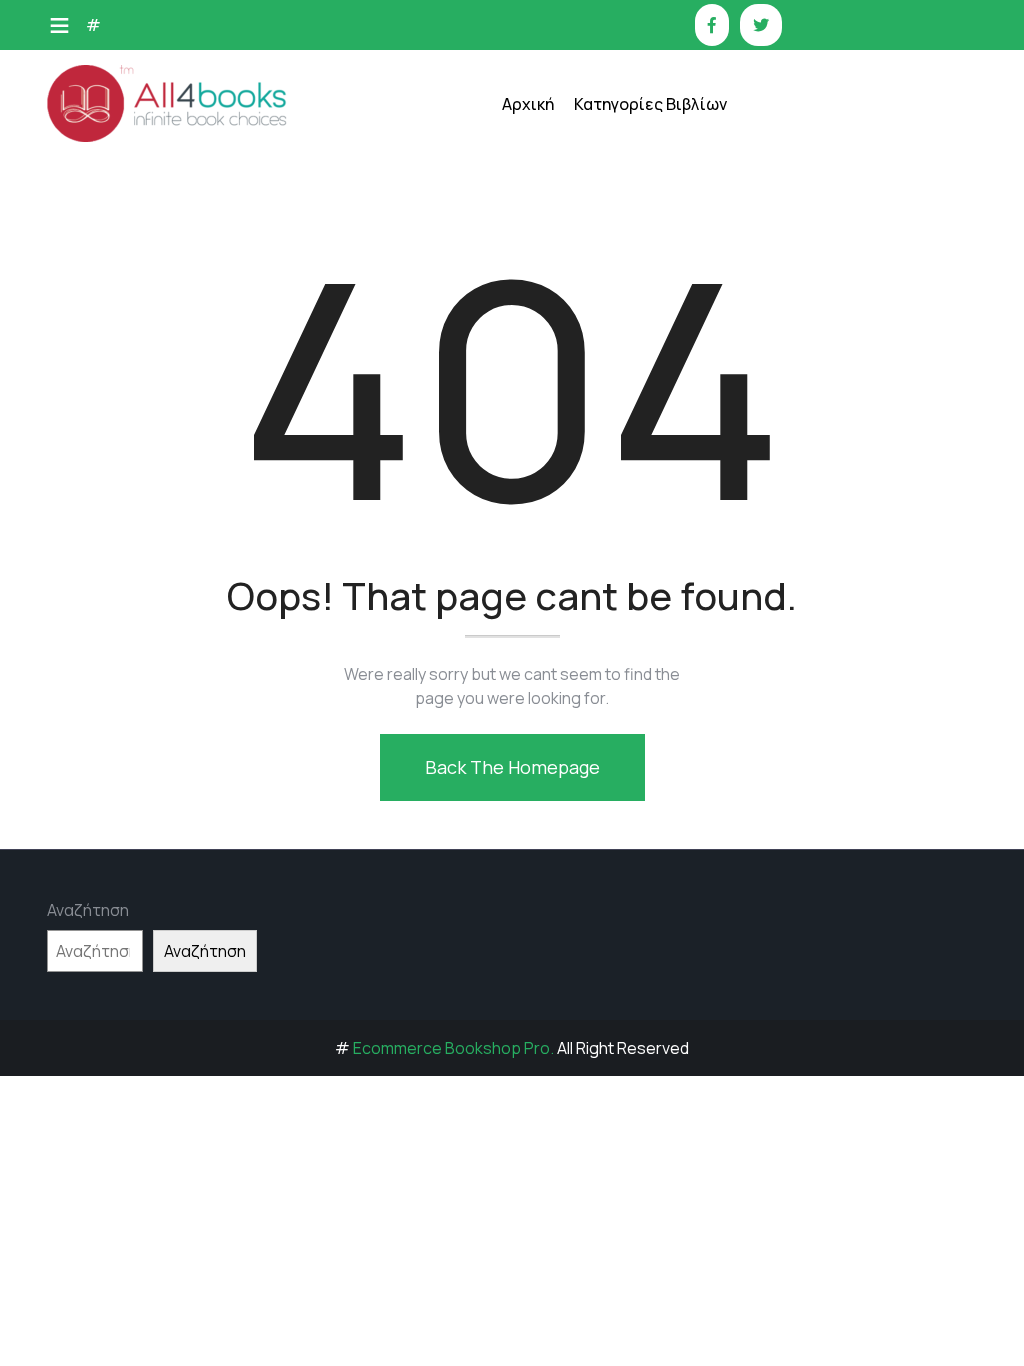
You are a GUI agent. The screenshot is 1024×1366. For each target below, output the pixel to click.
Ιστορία (614, 298)
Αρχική (528, 104)
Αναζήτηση (88, 910)
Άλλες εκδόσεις (640, 648)
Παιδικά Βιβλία (638, 698)
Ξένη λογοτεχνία (644, 398)
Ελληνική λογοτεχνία (658, 198)
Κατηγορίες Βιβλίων (650, 104)
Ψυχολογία (623, 598)
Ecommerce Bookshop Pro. (453, 1048)
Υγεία (606, 548)
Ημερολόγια (628, 248)
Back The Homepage (512, 767)
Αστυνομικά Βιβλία (651, 148)
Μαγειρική (622, 348)
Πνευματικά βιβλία (650, 498)
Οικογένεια (625, 448)
